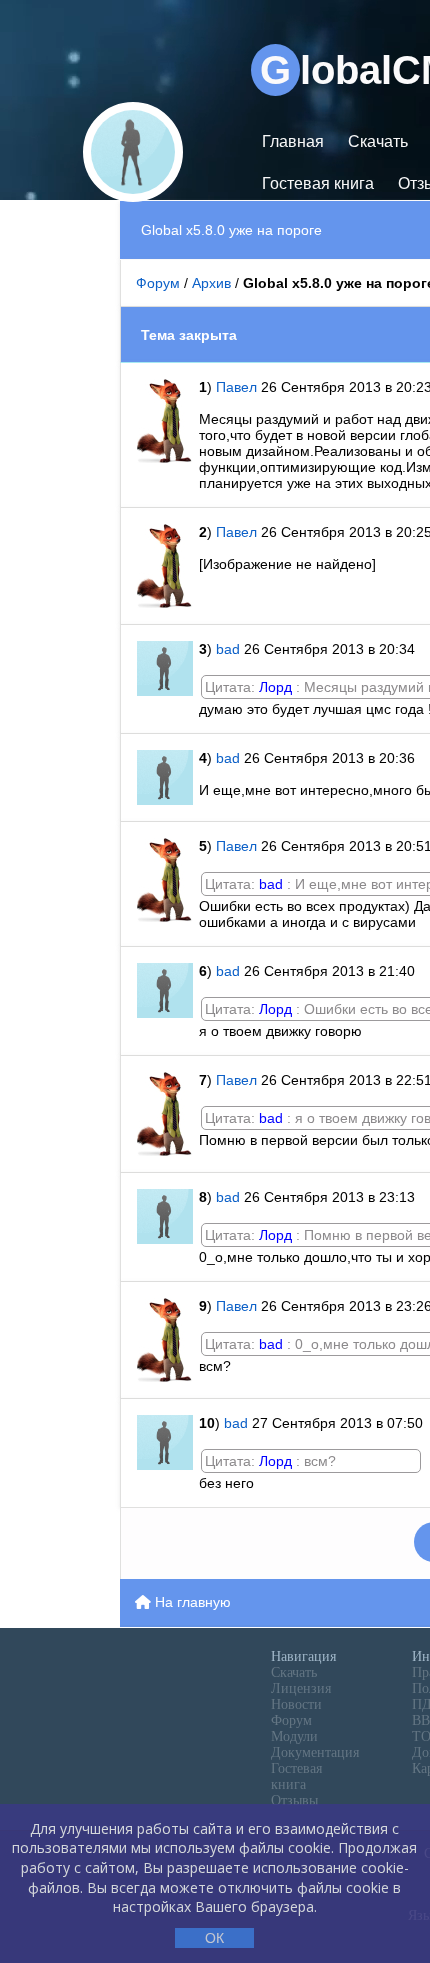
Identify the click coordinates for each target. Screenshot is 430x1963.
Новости (296, 1704)
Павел (238, 387)
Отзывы (294, 1800)
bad (228, 649)
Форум (158, 283)
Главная (293, 141)
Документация (315, 1752)
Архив (211, 283)
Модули (294, 1736)
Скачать (378, 141)
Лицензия (301, 1688)
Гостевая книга (318, 183)
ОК (214, 1938)
